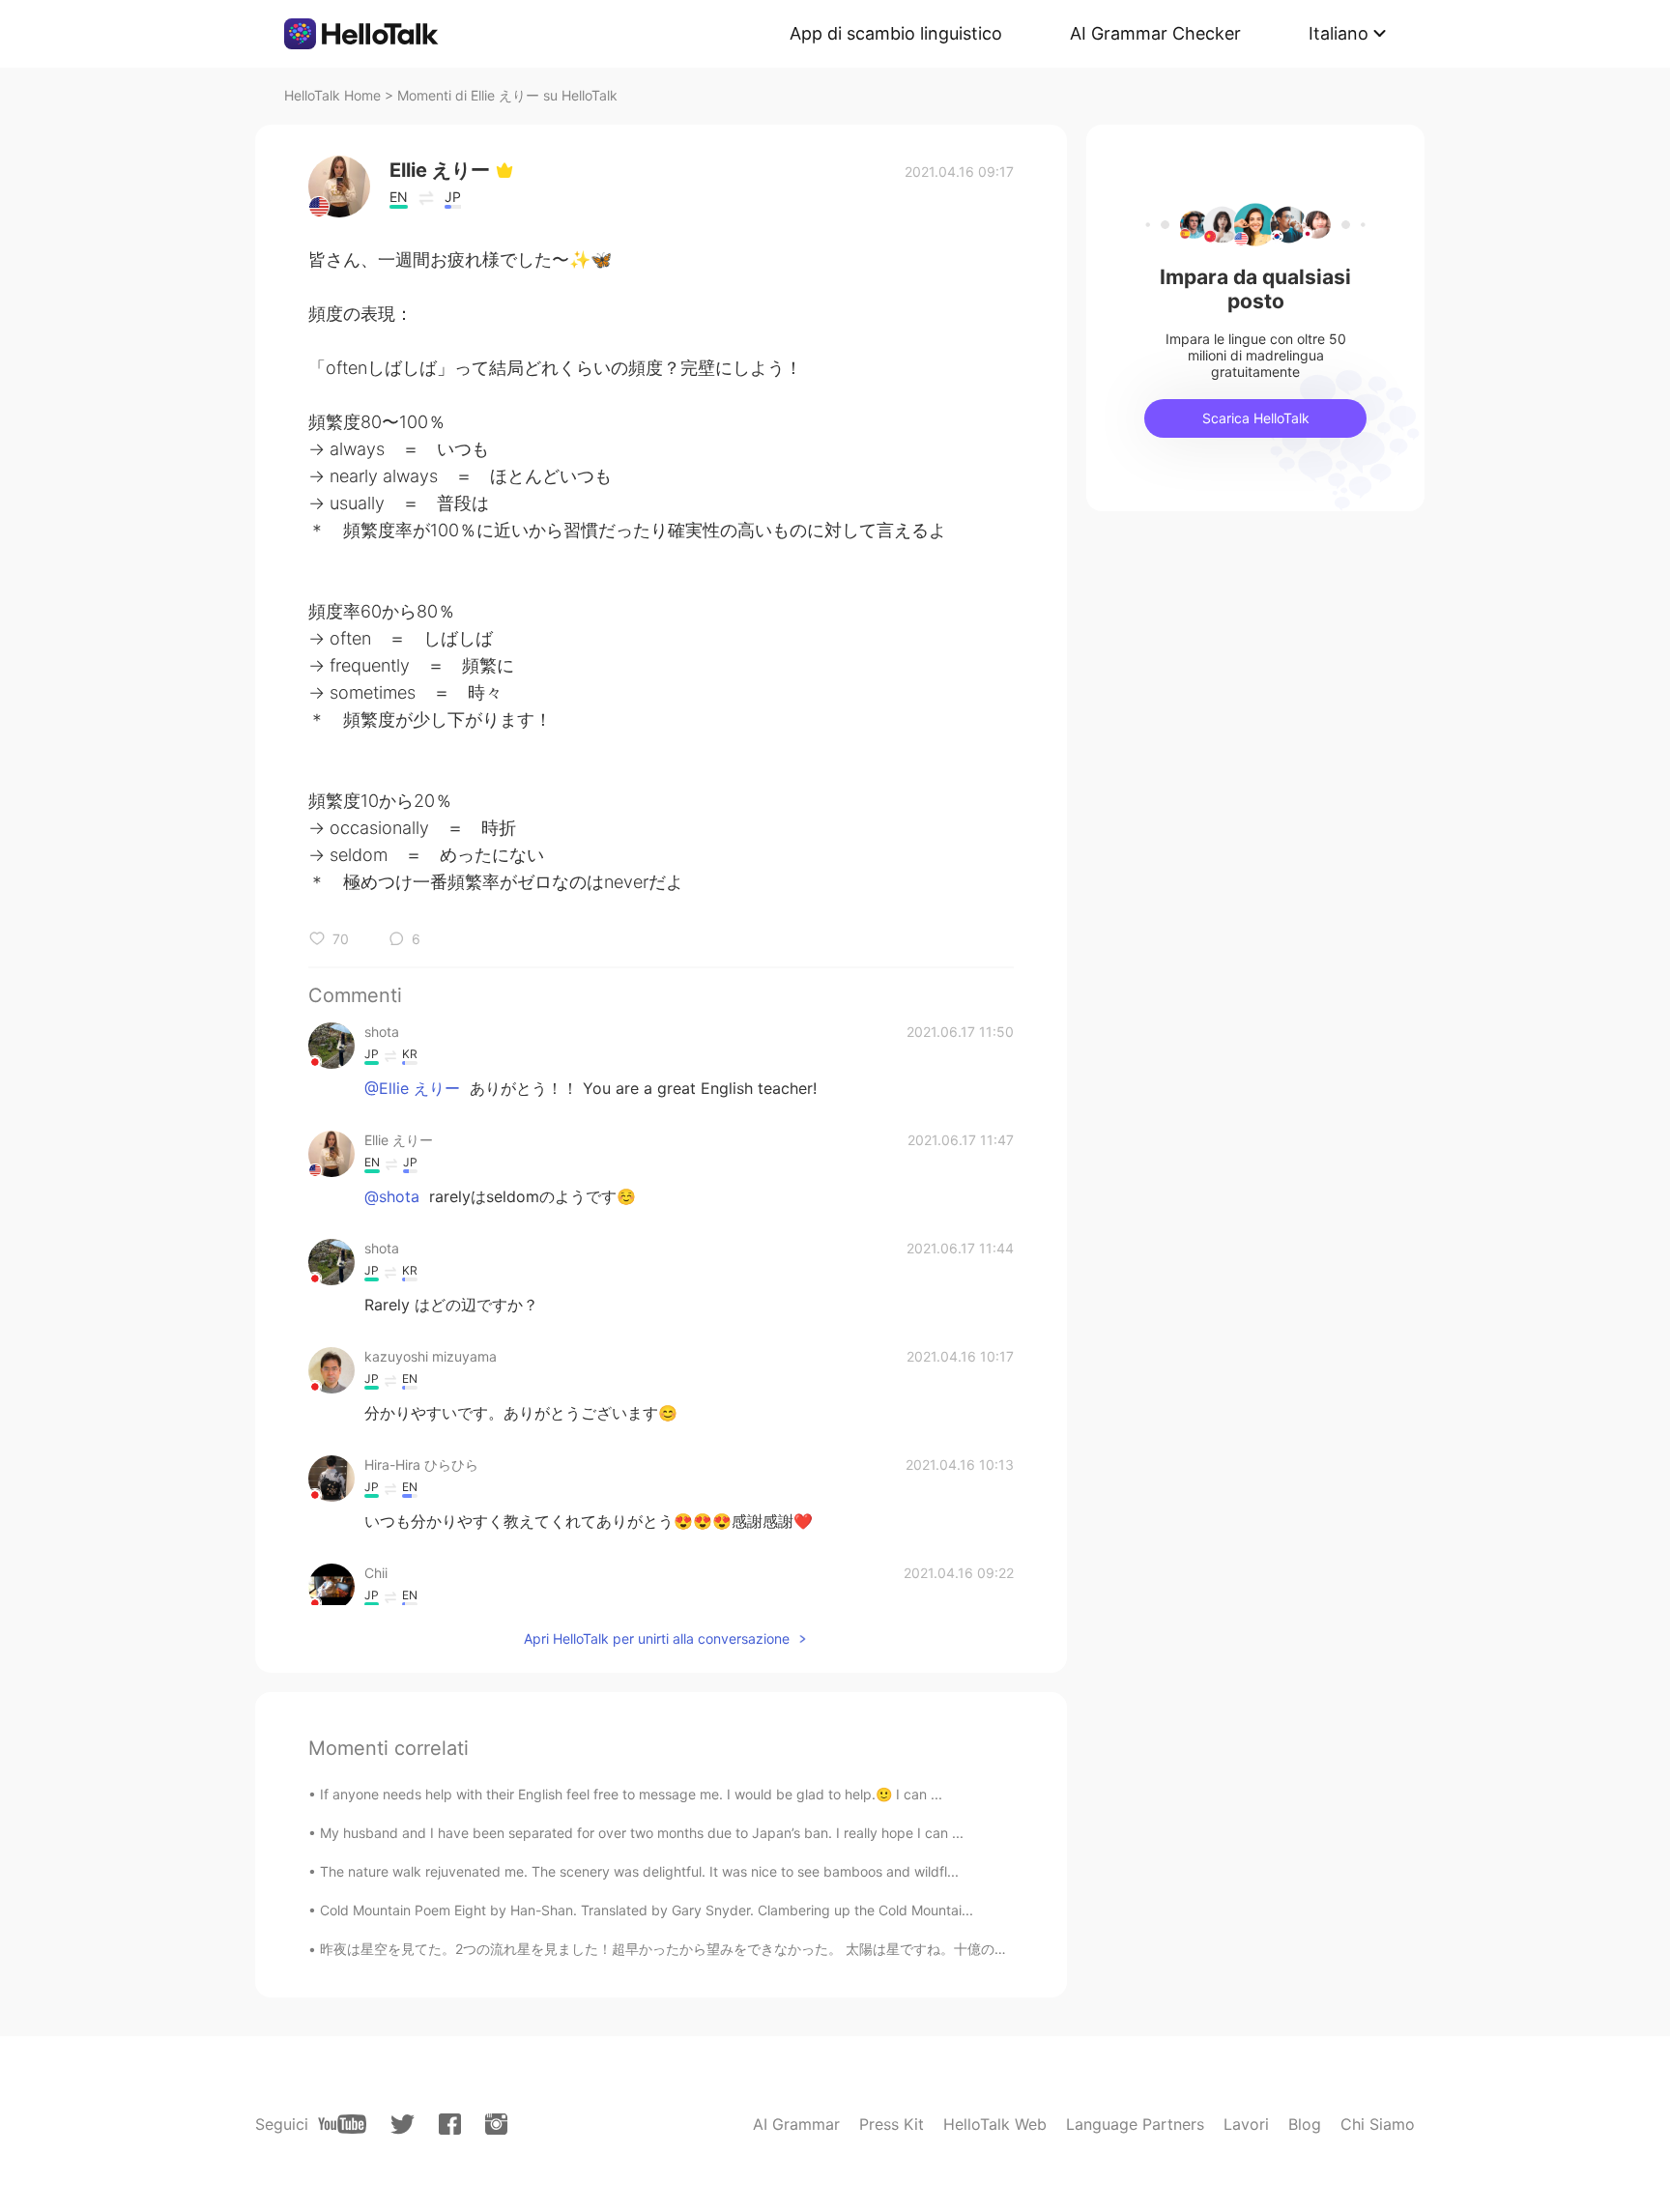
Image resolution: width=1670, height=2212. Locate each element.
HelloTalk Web (995, 2124)
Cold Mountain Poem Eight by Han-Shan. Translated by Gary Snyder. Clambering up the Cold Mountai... (647, 1910)
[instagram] (496, 2124)
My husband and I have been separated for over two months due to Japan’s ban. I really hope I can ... (642, 1833)
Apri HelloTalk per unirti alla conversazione (657, 1638)
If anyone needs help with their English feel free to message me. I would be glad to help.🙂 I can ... (631, 1794)
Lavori (1246, 2124)
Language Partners (1135, 2124)
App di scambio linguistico (896, 33)
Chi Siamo (1378, 2124)
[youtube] (342, 2124)
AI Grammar (796, 2124)
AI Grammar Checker (1155, 33)
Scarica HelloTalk (1256, 418)
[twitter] (403, 2125)
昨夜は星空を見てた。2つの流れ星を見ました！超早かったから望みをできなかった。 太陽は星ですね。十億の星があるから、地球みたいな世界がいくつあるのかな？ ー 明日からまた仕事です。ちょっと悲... (951, 1949)
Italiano (1339, 33)
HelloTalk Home (332, 95)
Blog (1305, 2124)
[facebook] (450, 2124)
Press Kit (892, 2124)
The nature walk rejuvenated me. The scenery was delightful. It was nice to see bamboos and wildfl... (639, 1871)
